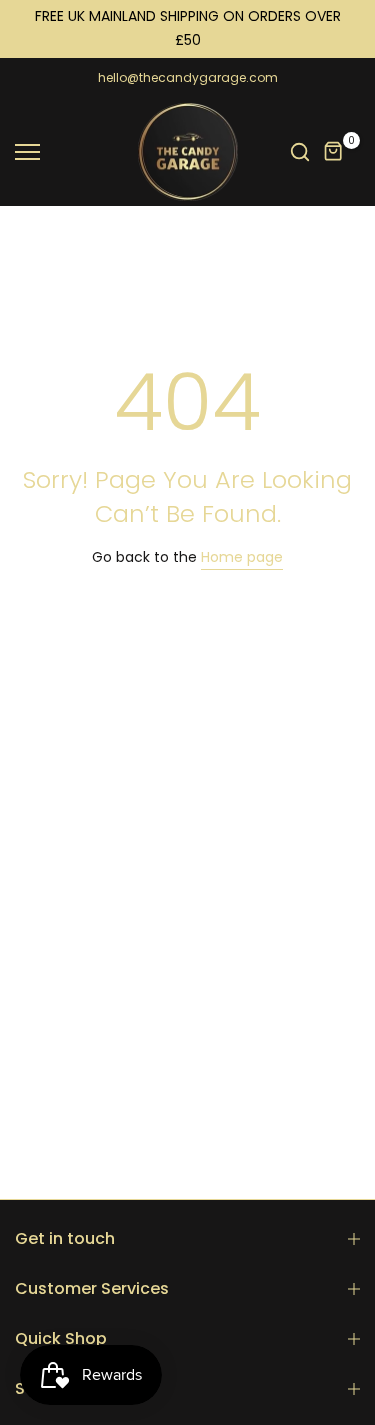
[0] (334, 152)
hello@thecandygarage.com (188, 77)
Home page (242, 557)
